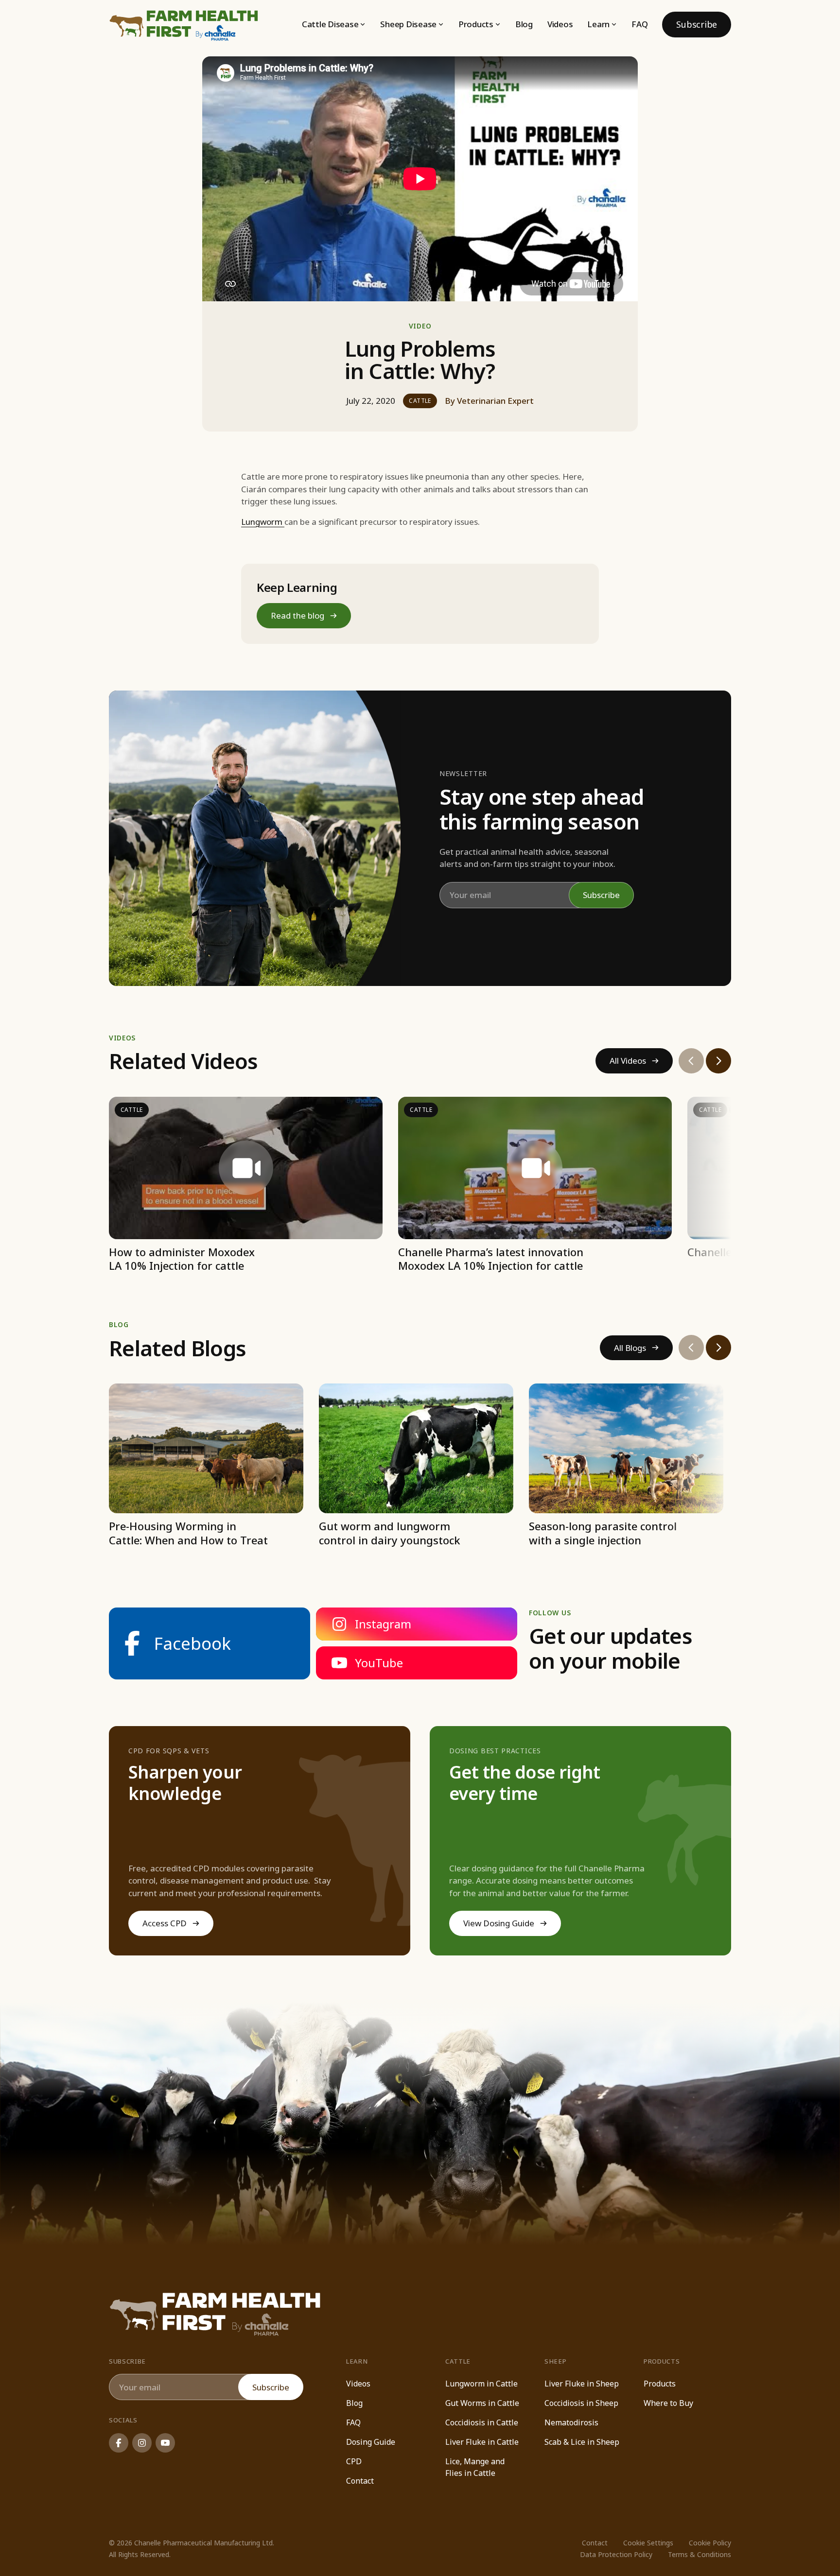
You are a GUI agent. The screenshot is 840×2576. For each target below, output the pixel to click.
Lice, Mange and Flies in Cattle (475, 2467)
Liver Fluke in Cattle (482, 2442)
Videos (560, 24)
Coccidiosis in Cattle (482, 2422)
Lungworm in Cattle (481, 2384)
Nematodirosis (571, 2422)
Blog (524, 24)
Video (420, 326)
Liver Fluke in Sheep (582, 2384)
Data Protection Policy (616, 2554)
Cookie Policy (710, 2543)
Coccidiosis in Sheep (581, 2403)
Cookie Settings (648, 2543)
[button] (334, 24)
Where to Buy (668, 2403)
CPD (354, 2461)
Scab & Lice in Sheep (582, 2442)
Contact (360, 2481)
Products (660, 2384)
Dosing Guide (371, 2442)
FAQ (639, 24)
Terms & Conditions (700, 2554)
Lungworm (263, 522)
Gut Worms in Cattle (482, 2403)
